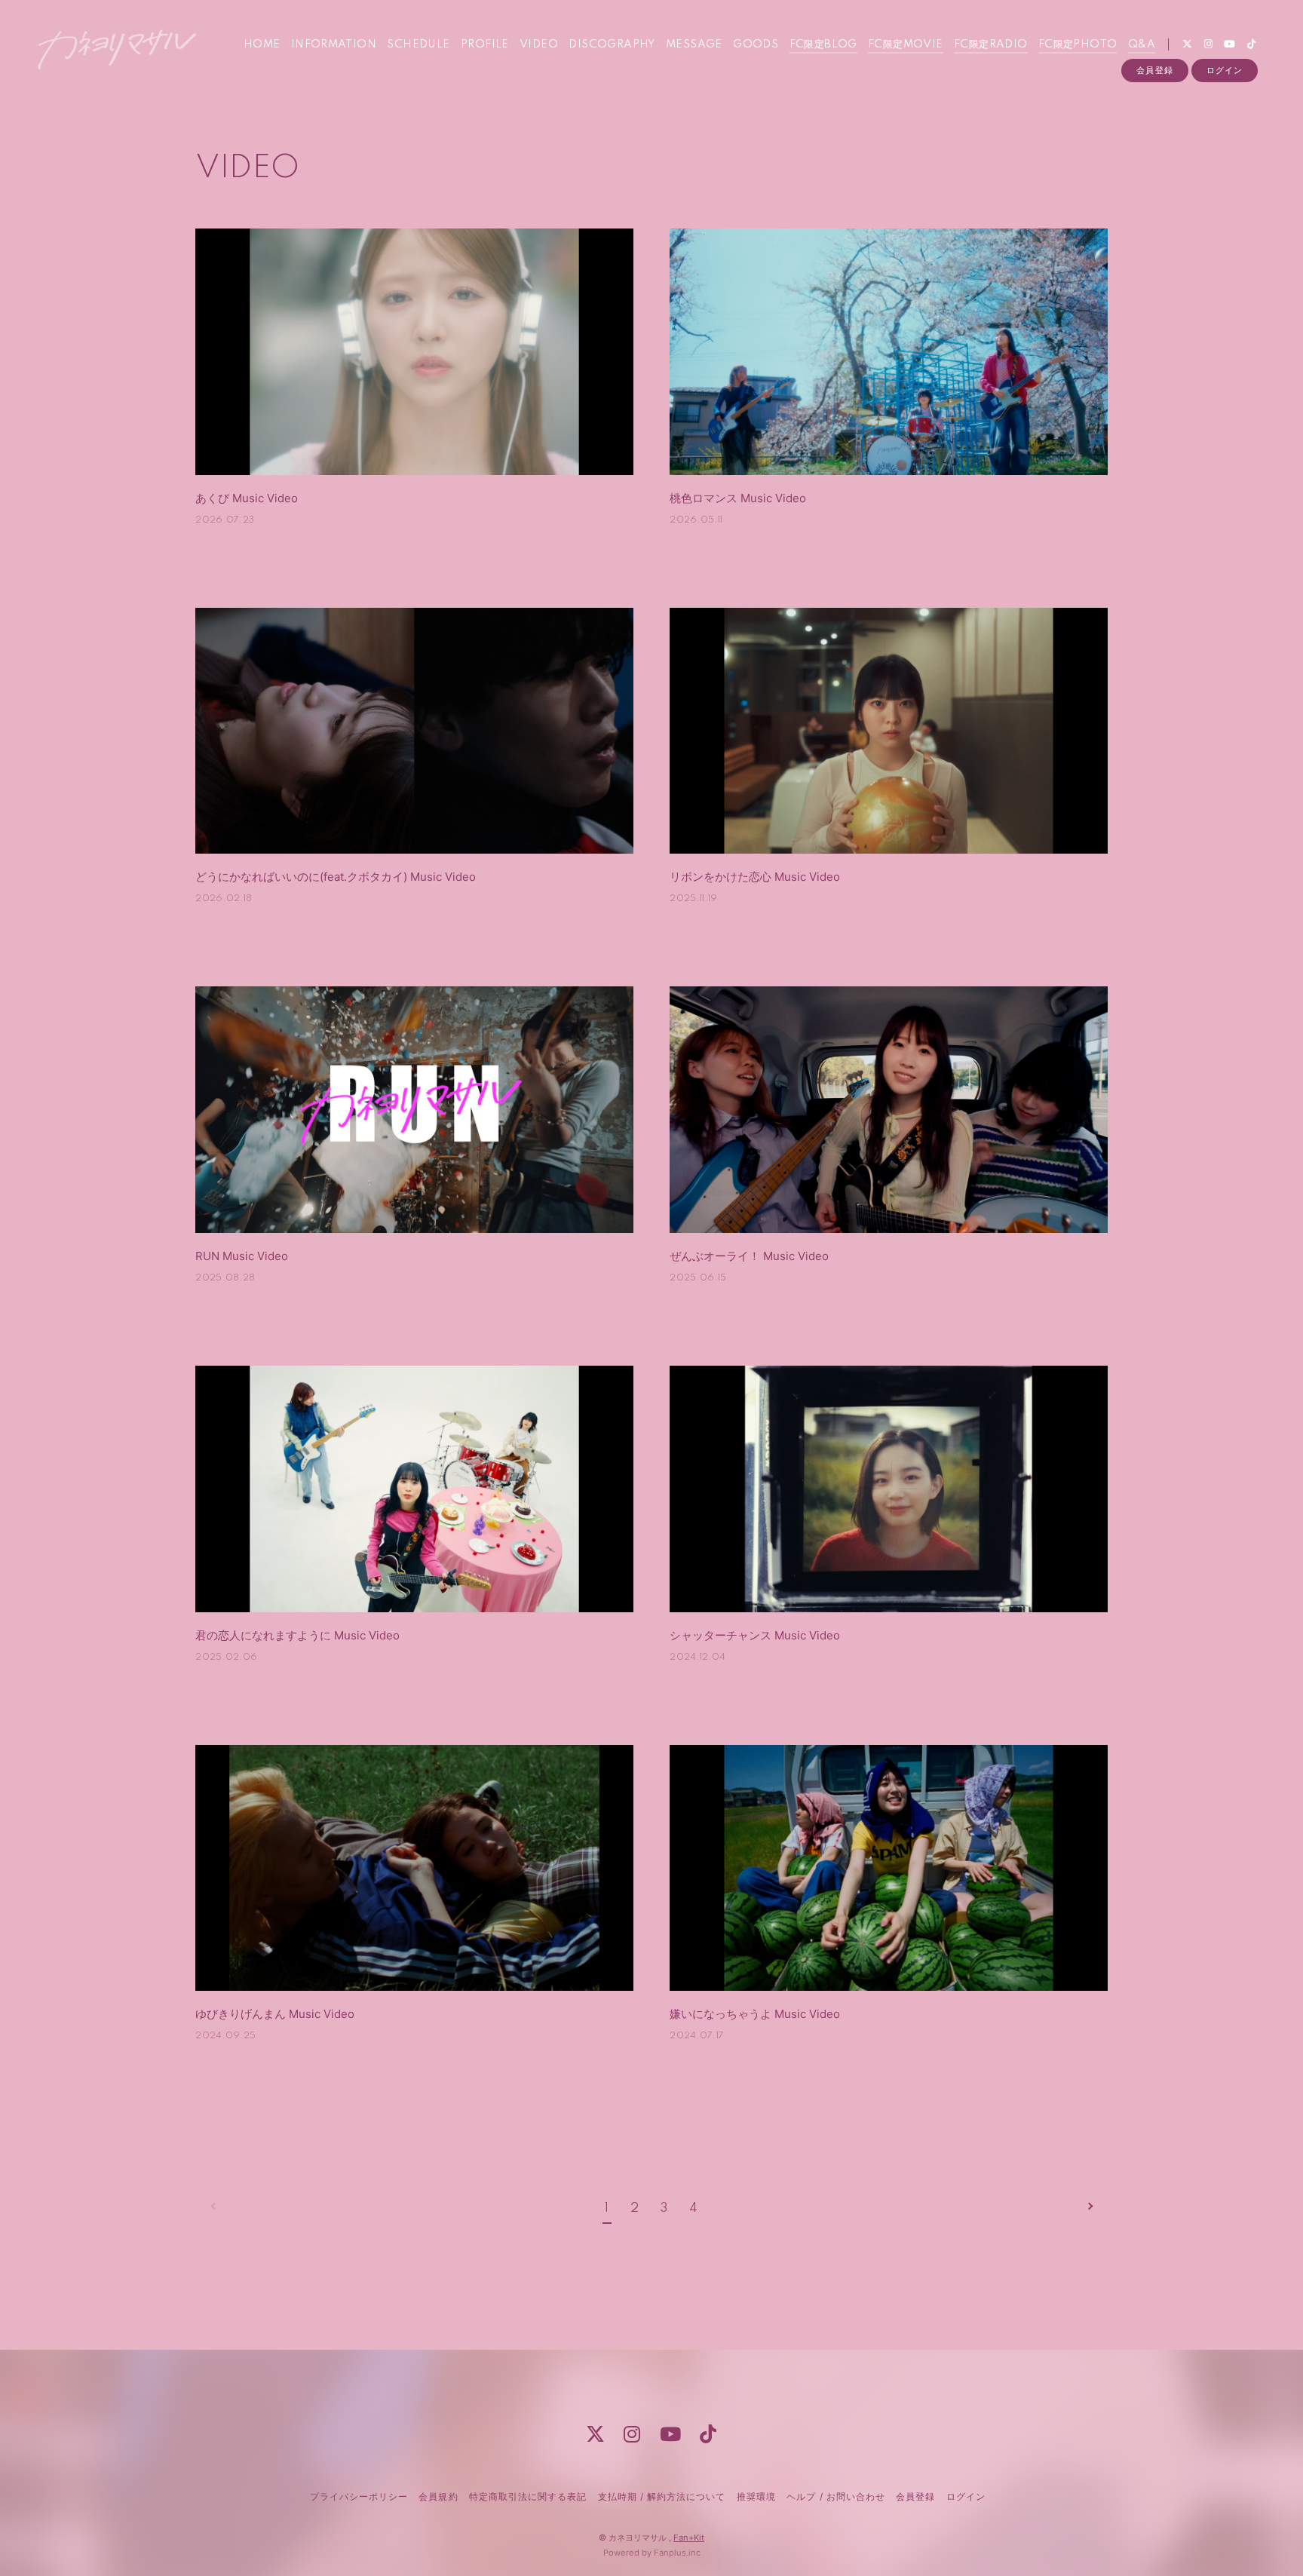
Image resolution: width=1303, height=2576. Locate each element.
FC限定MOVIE (906, 44)
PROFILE (485, 44)
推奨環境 (756, 2496)
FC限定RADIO (991, 44)
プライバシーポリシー (359, 2496)
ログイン (1225, 70)
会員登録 (1154, 70)
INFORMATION (334, 44)
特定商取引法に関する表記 (528, 2496)
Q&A (1142, 44)
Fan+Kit (689, 2538)
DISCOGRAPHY (612, 44)
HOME (262, 44)
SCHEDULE (418, 44)
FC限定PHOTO (1078, 44)
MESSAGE (694, 44)
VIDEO (539, 44)
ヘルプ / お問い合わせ (835, 2496)
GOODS (756, 44)
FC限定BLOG (823, 44)
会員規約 (438, 2496)
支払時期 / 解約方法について (662, 2496)
